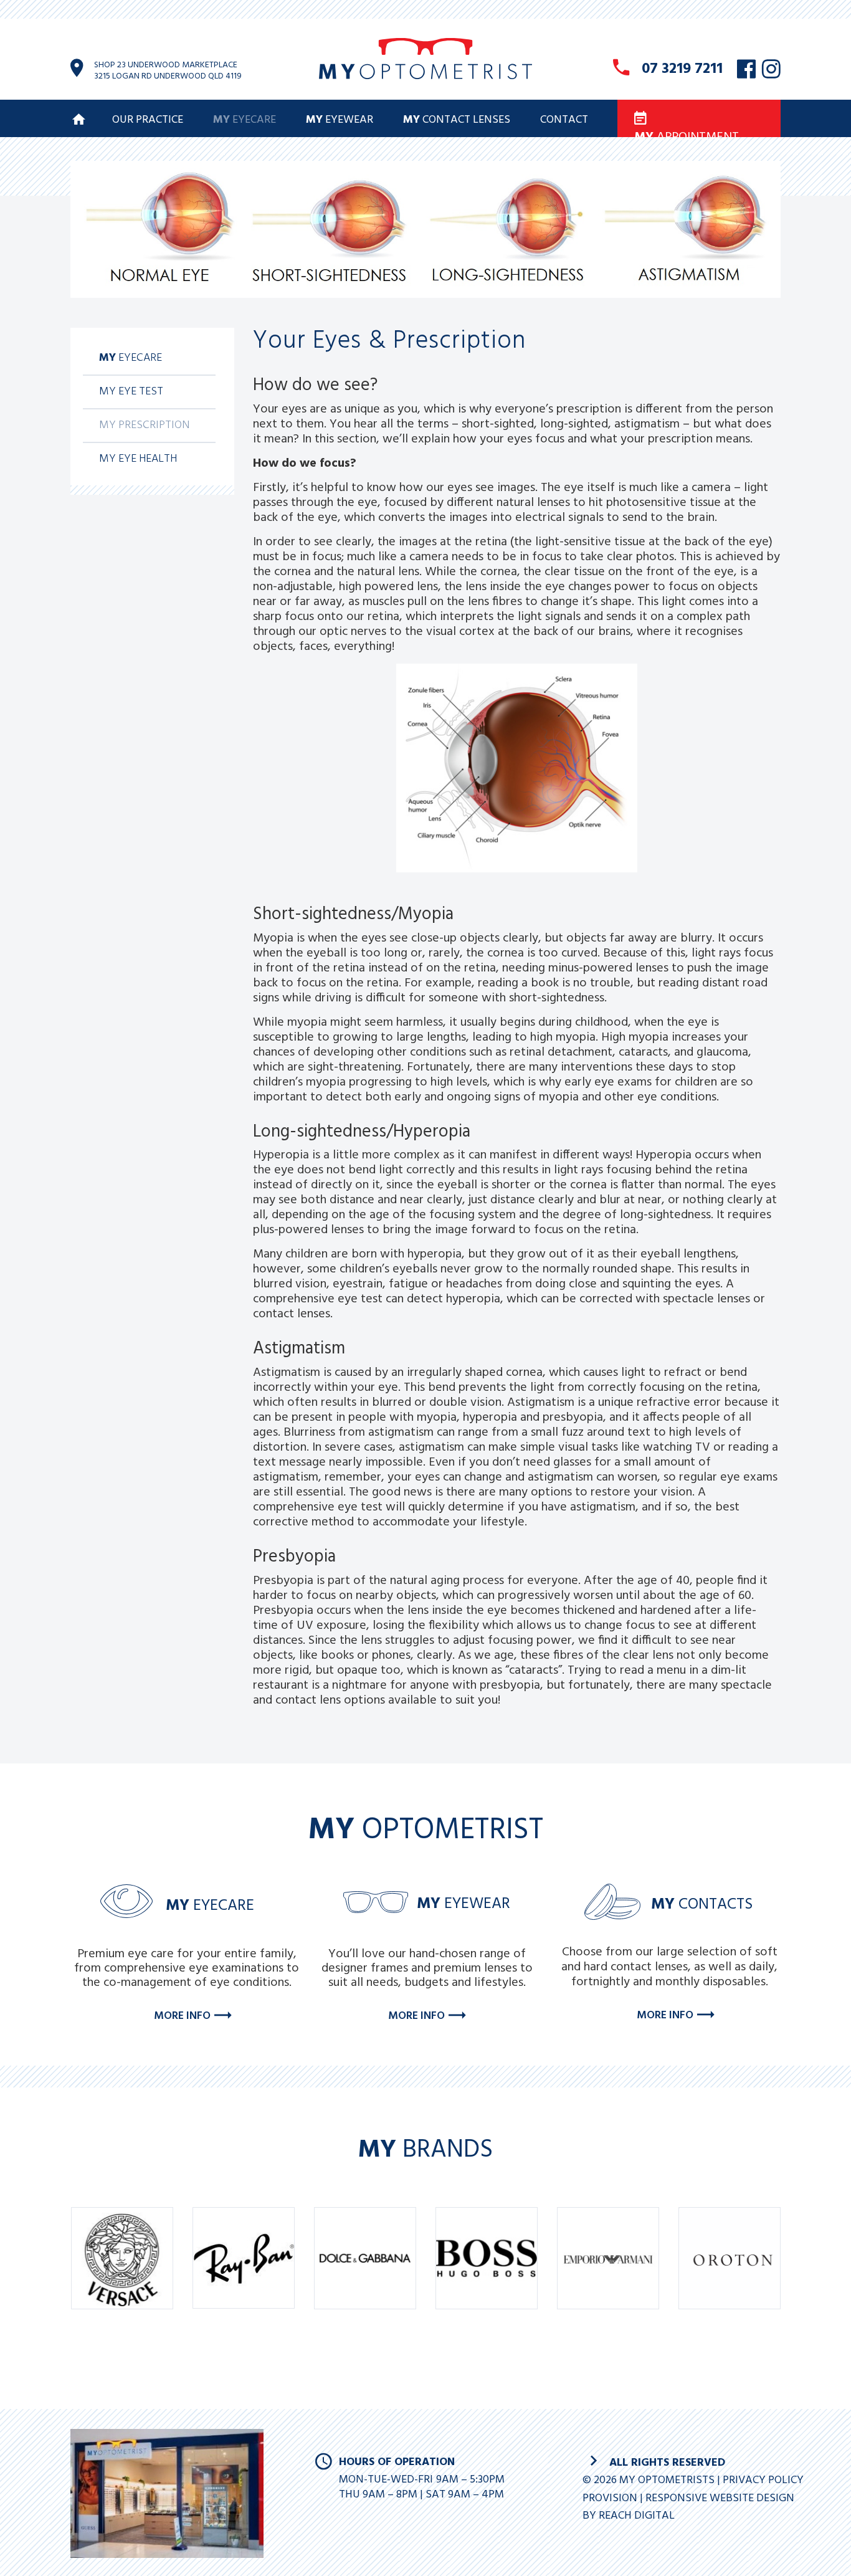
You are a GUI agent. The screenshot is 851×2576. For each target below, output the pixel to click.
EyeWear (340, 120)
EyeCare (245, 120)
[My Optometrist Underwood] (425, 76)
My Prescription (144, 425)
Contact (564, 120)
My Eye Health (138, 459)
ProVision (610, 2498)
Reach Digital (637, 2516)
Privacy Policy (763, 2480)
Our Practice (148, 120)
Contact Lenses (457, 120)
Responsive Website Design (720, 2498)
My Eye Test (131, 392)
